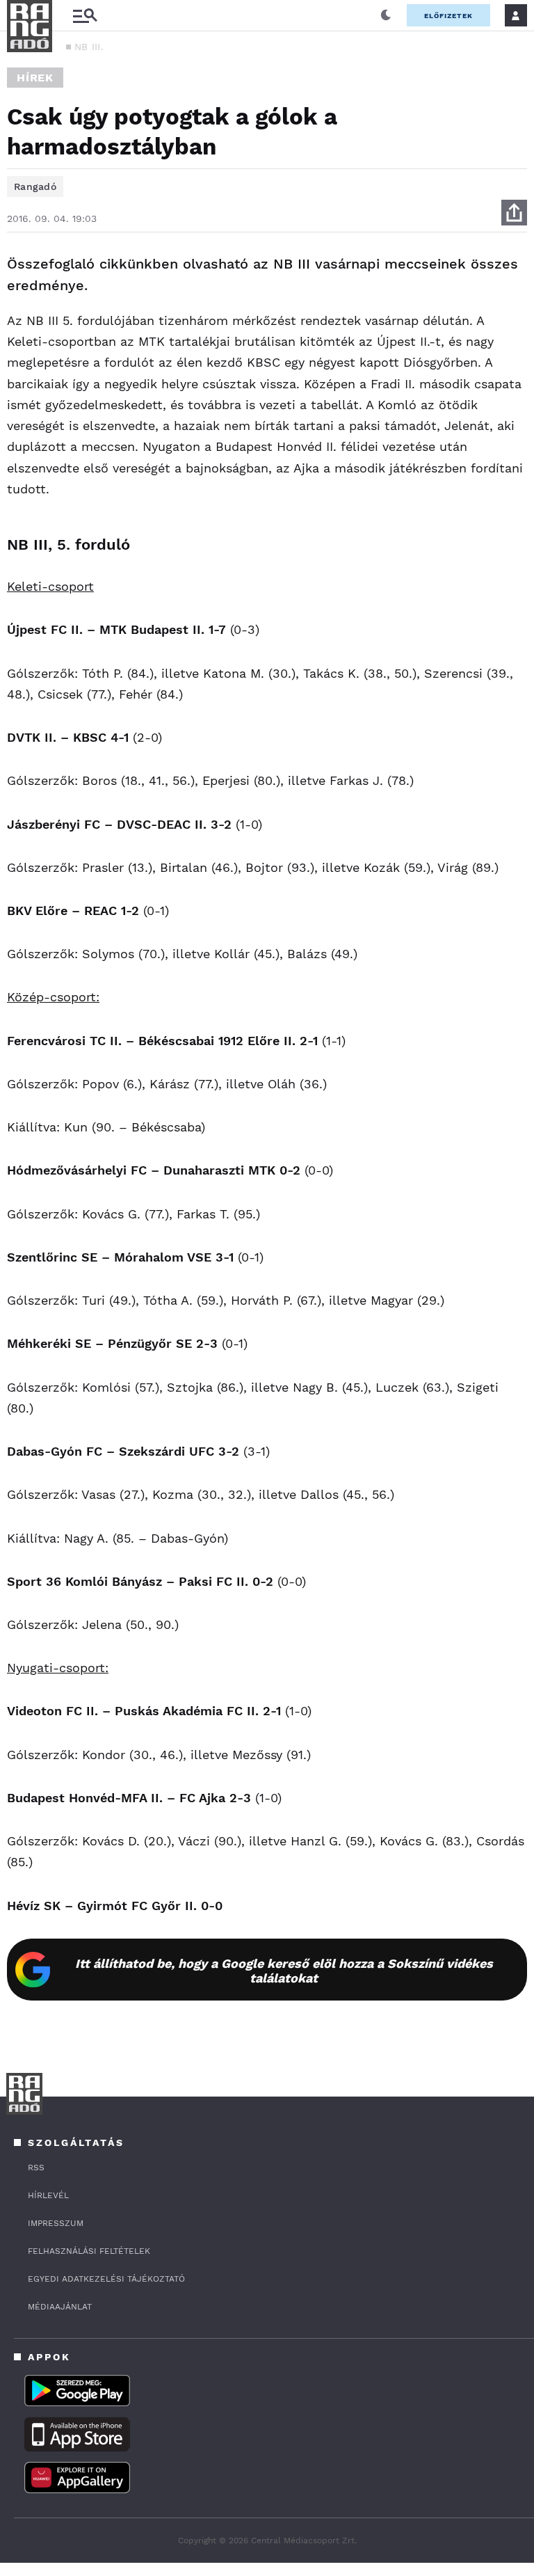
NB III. (89, 47)
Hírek (35, 78)
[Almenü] (85, 16)
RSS (36, 2168)
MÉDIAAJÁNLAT (60, 2307)
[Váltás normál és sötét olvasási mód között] (386, 15)
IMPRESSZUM (56, 2223)
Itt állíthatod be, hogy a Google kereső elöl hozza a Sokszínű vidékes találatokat (284, 1971)
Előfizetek (448, 16)
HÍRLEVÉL (48, 2195)
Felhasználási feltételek (89, 2251)
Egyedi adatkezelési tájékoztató (106, 2279)
